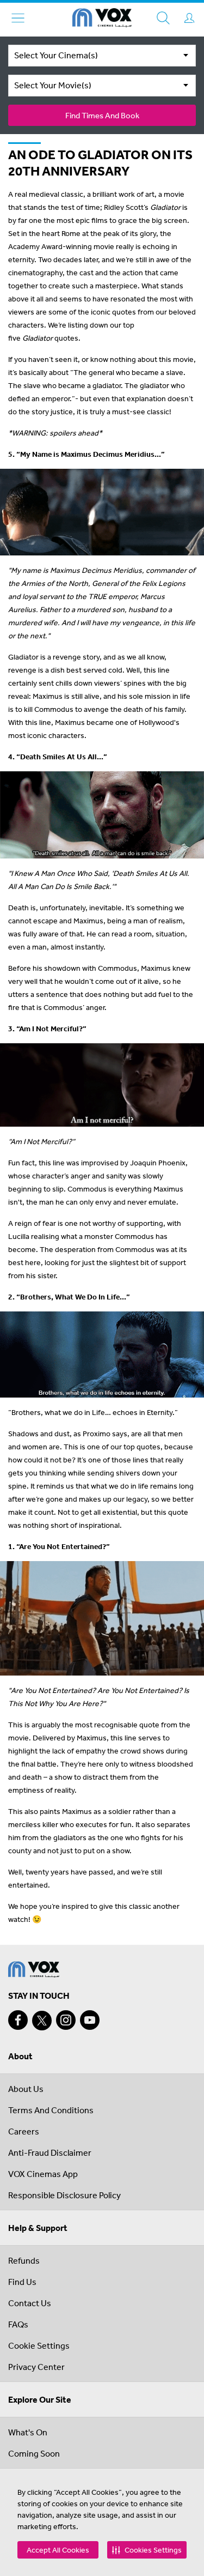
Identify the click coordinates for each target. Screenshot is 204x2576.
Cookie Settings (39, 2345)
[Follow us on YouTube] (90, 2020)
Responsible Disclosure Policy (64, 2195)
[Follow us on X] (42, 2021)
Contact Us (30, 2303)
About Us (26, 2089)
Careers (24, 2131)
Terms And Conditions (51, 2110)
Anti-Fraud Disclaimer (50, 2152)
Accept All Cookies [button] (58, 2550)
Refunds (24, 2260)
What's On (28, 2432)
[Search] (163, 18)
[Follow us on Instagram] (66, 2020)
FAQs (18, 2324)
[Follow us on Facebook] (18, 2020)
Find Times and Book (102, 115)
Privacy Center (36, 2367)
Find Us (22, 2282)
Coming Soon (34, 2453)
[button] (147, 2550)
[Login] (189, 18)
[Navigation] (18, 18)
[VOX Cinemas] (102, 20)
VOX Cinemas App (43, 2174)
